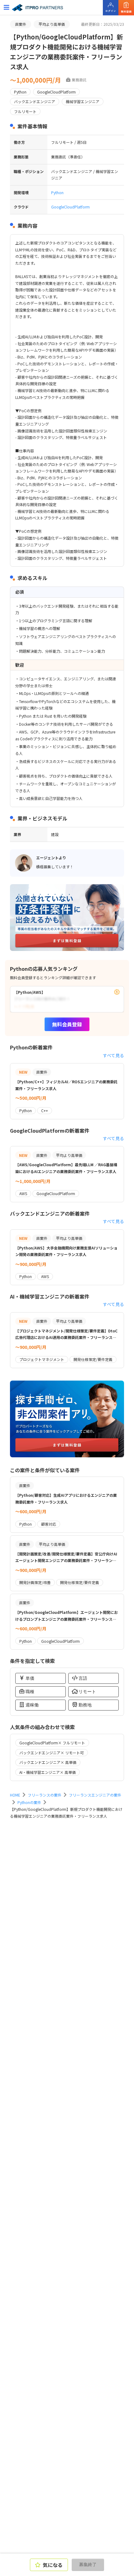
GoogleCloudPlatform (70, 207)
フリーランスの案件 (45, 1795)
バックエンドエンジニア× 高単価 (48, 1762)
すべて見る (113, 1055)
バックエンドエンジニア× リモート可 (52, 1753)
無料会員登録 (67, 1024)
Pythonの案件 (29, 1802)
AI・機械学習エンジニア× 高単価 (48, 1772)
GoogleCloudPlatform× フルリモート (52, 1743)
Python (57, 192)
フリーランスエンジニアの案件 (95, 1795)
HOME (15, 1795)
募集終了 (88, 2565)
